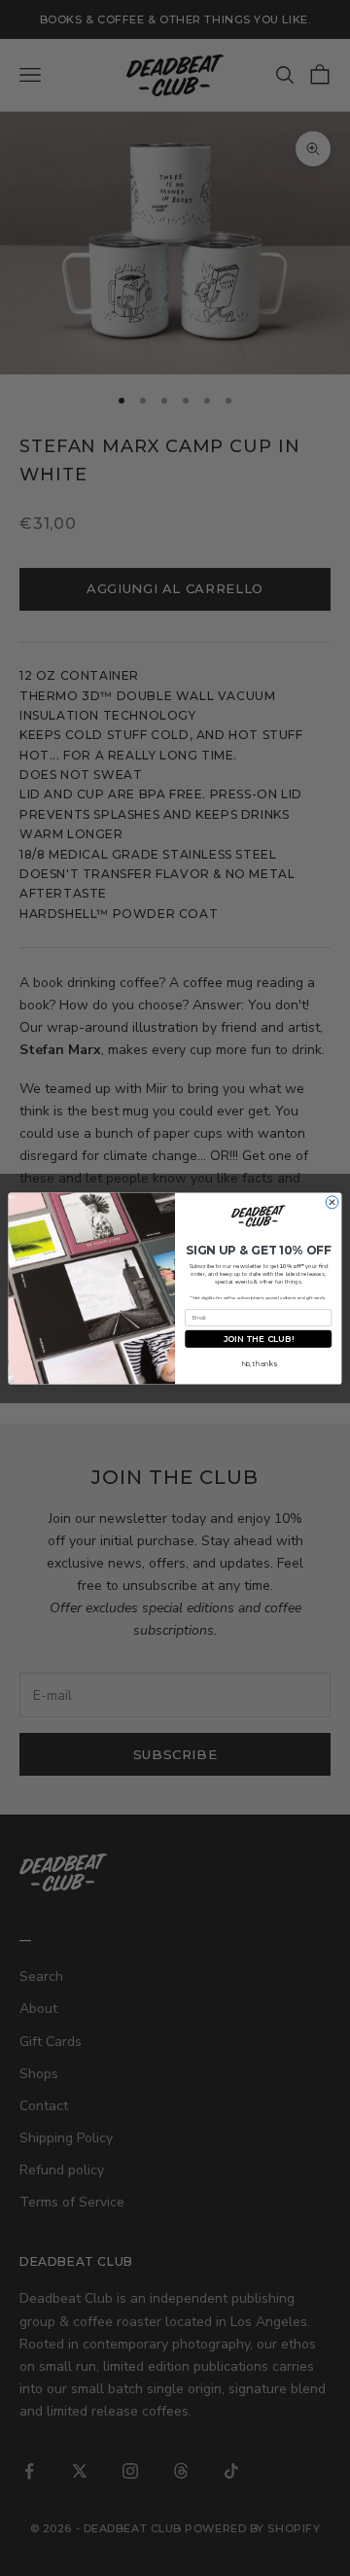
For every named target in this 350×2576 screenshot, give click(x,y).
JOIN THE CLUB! (259, 1338)
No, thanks (259, 1363)
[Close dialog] (332, 1201)
